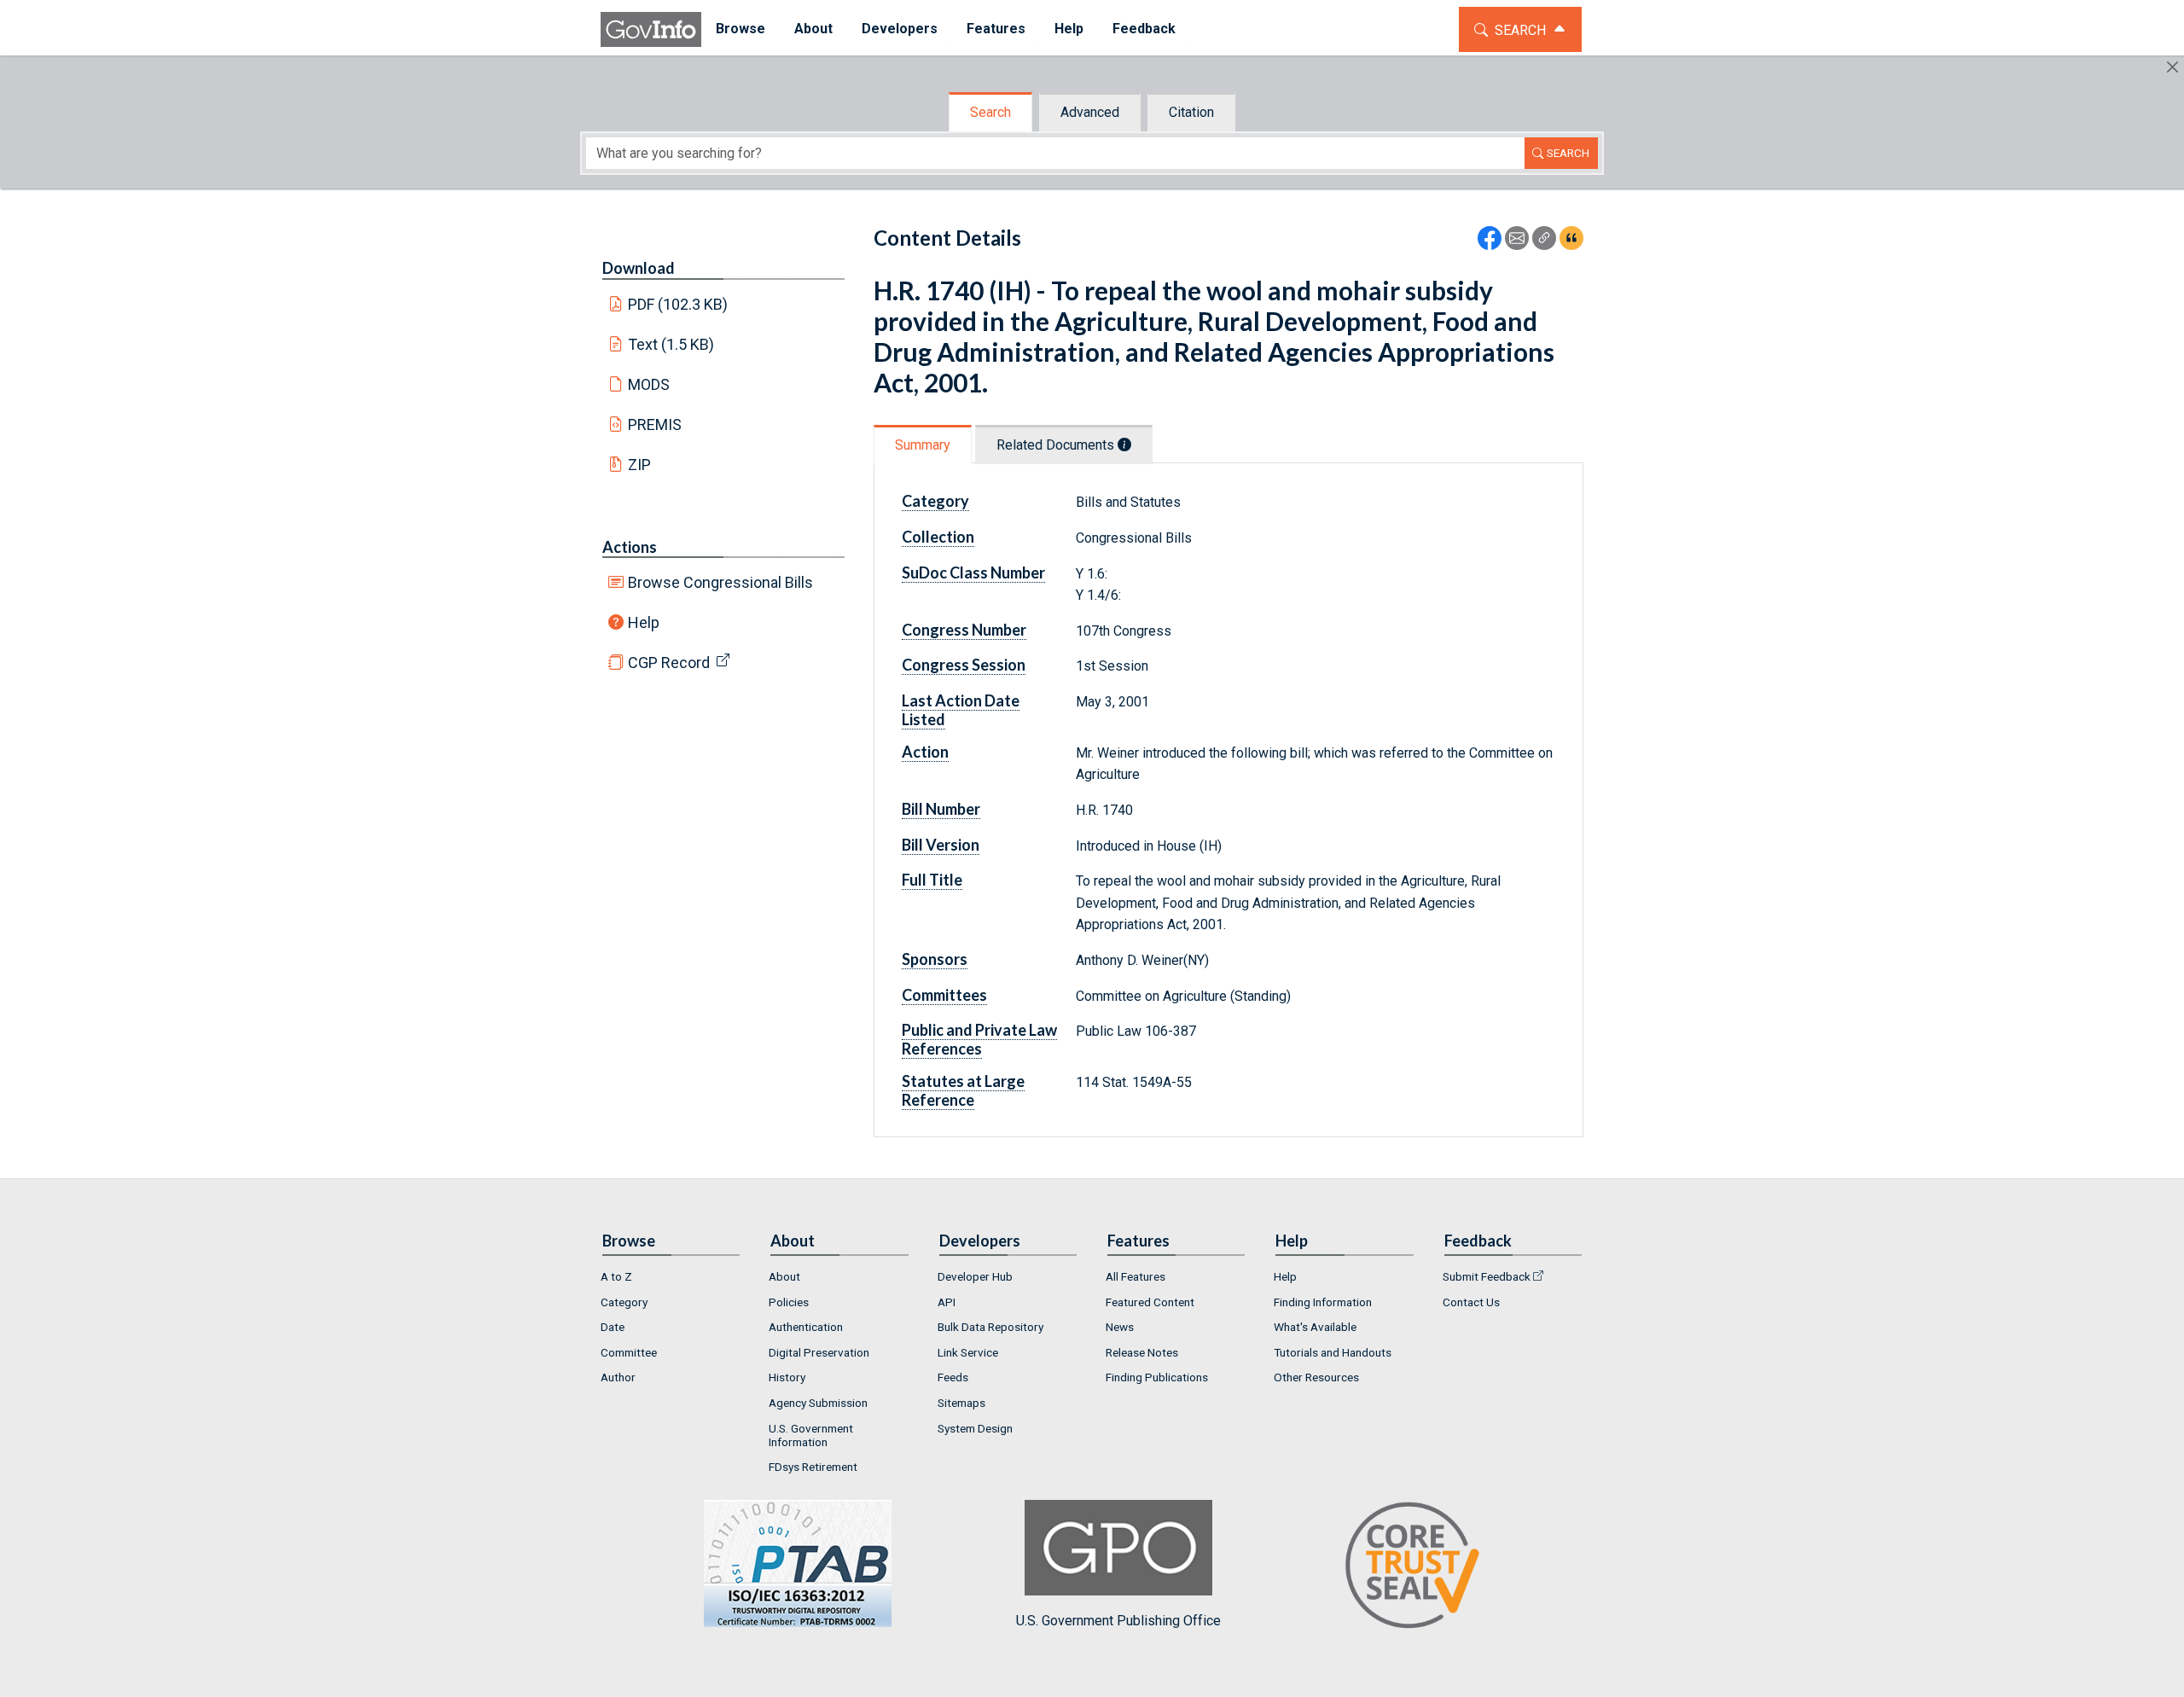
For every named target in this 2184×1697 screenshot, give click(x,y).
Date (613, 1327)
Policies (789, 1302)
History (787, 1377)
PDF (678, 304)
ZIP (639, 465)
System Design (975, 1428)
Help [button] (1069, 29)
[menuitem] (741, 29)
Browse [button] (741, 29)
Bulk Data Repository (990, 1327)
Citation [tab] (1191, 112)
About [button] (813, 29)
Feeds (953, 1377)
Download (639, 268)
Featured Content (1150, 1302)
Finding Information (1323, 1302)
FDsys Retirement (813, 1467)
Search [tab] (990, 112)
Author (618, 1377)
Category (624, 1302)
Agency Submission (818, 1403)
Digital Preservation (819, 1352)
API (947, 1302)
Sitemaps (961, 1403)
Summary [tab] (923, 445)
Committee (629, 1352)
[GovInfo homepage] (651, 29)
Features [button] (996, 29)
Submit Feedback (1487, 1276)
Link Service (968, 1352)
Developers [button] (900, 29)
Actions (630, 547)
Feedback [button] (1144, 29)
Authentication (806, 1327)
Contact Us (1471, 1302)
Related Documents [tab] (1057, 445)
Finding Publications (1157, 1377)
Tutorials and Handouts (1333, 1352)
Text (671, 344)
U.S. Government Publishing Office (1118, 1621)
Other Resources (1316, 1377)
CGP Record (669, 663)
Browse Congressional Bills (720, 582)
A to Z (616, 1276)
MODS (649, 384)
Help (644, 622)
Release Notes (1142, 1352)
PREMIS (655, 424)
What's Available (1315, 1327)
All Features (1136, 1276)
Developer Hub (975, 1276)
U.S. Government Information (811, 1435)
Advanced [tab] (1090, 112)
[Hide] (2172, 67)
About (784, 1276)
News (1120, 1327)
